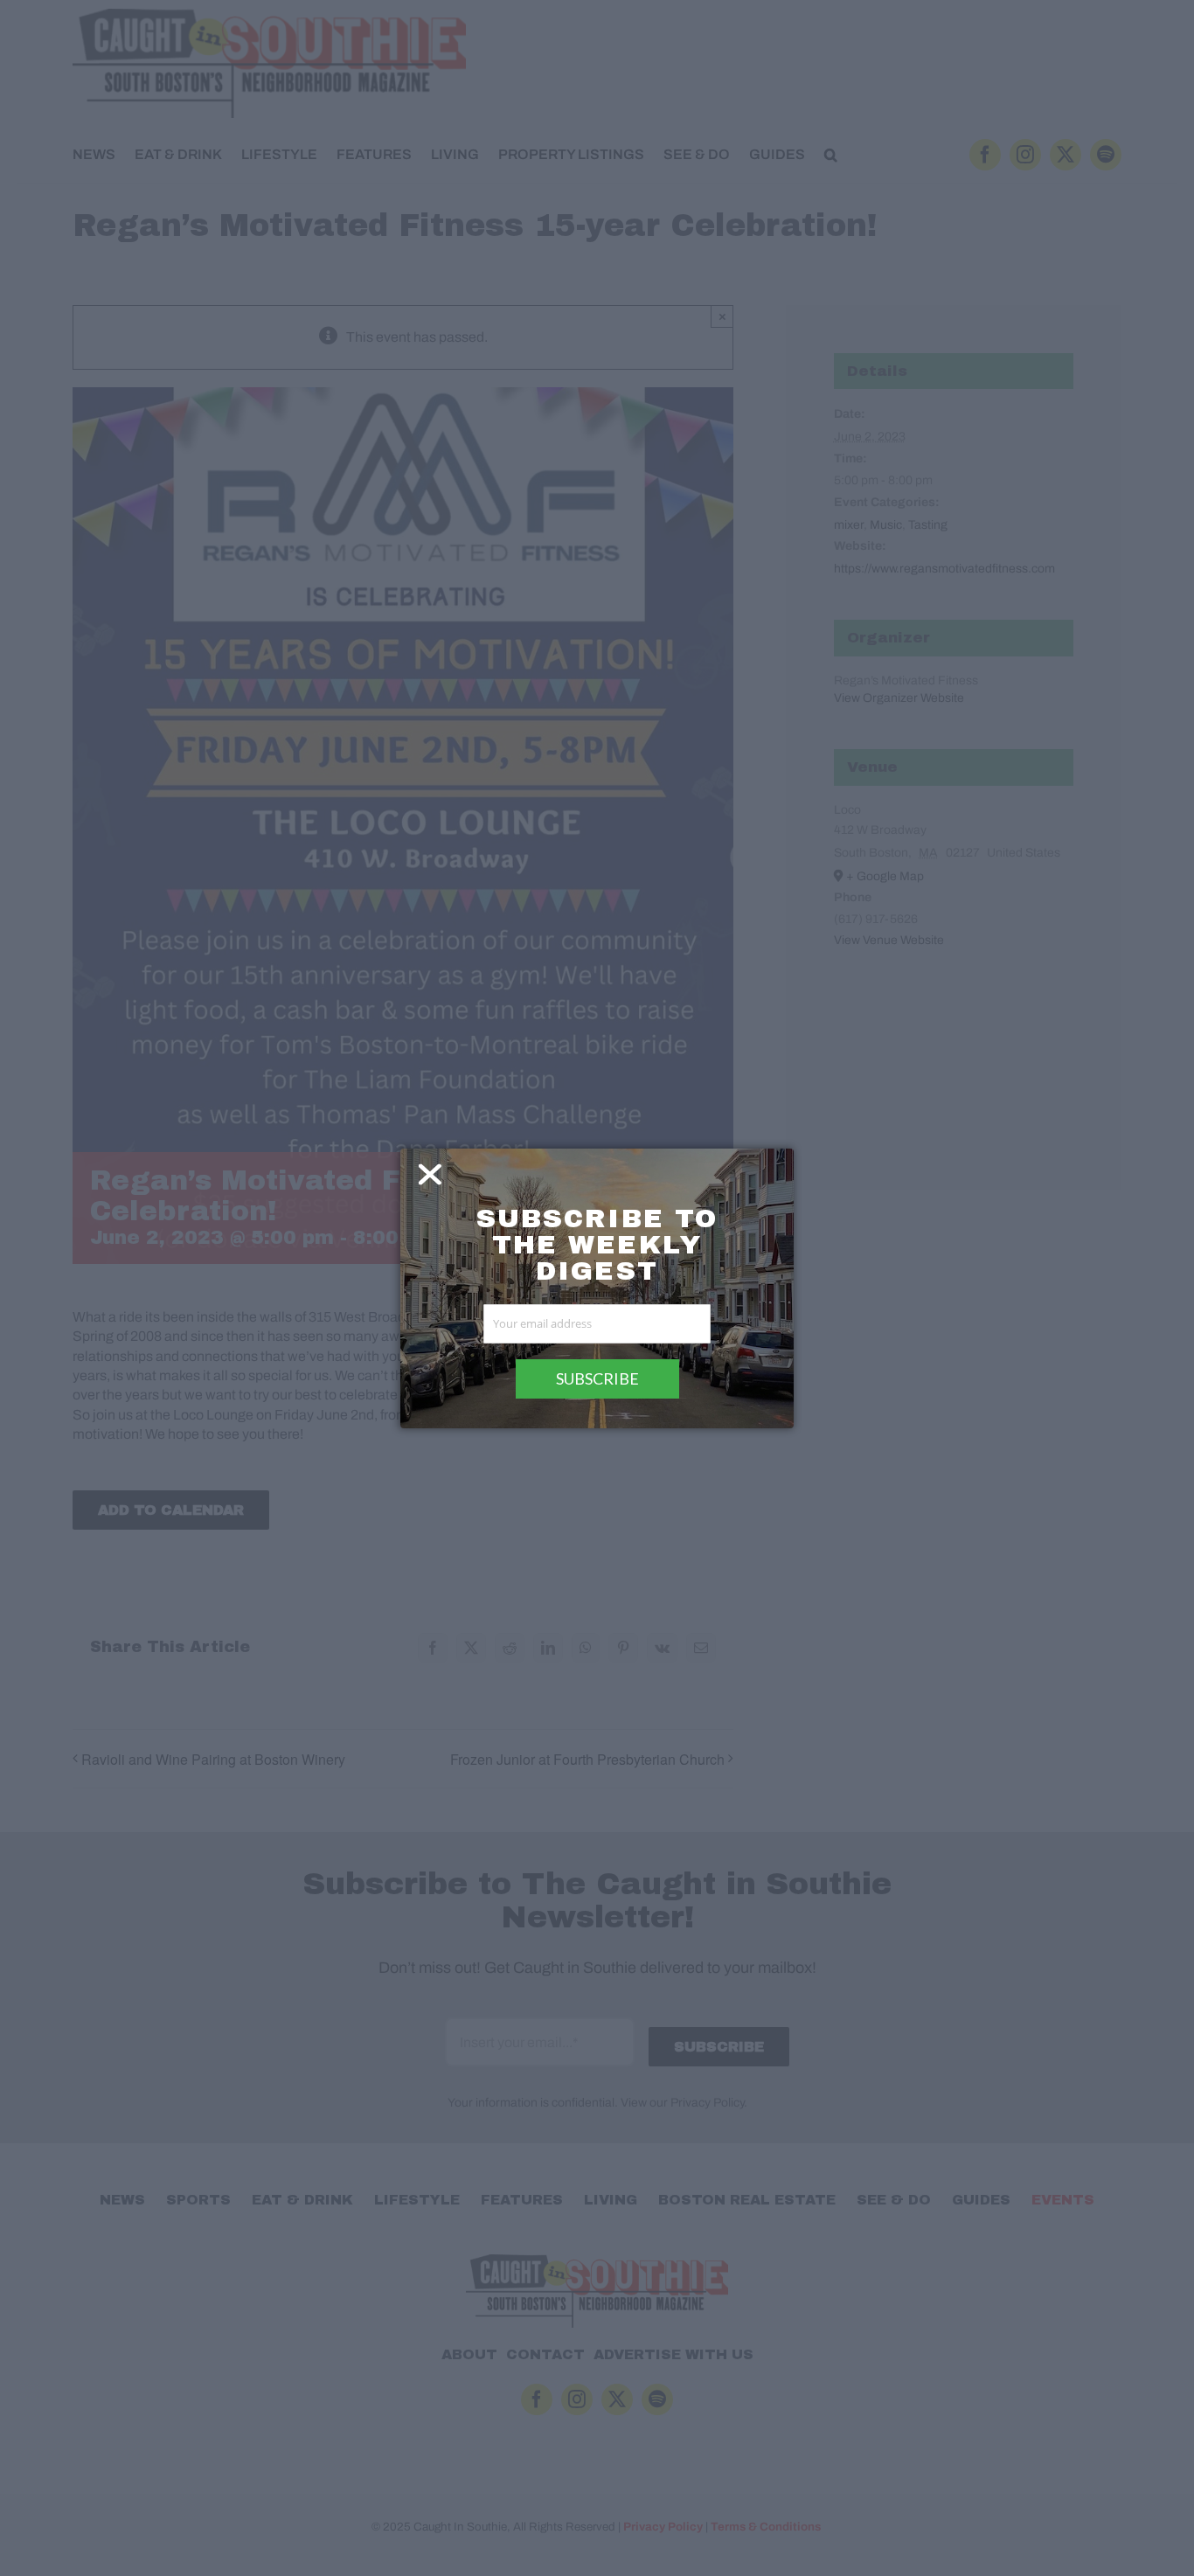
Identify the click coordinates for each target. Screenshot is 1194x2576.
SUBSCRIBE (597, 1378)
